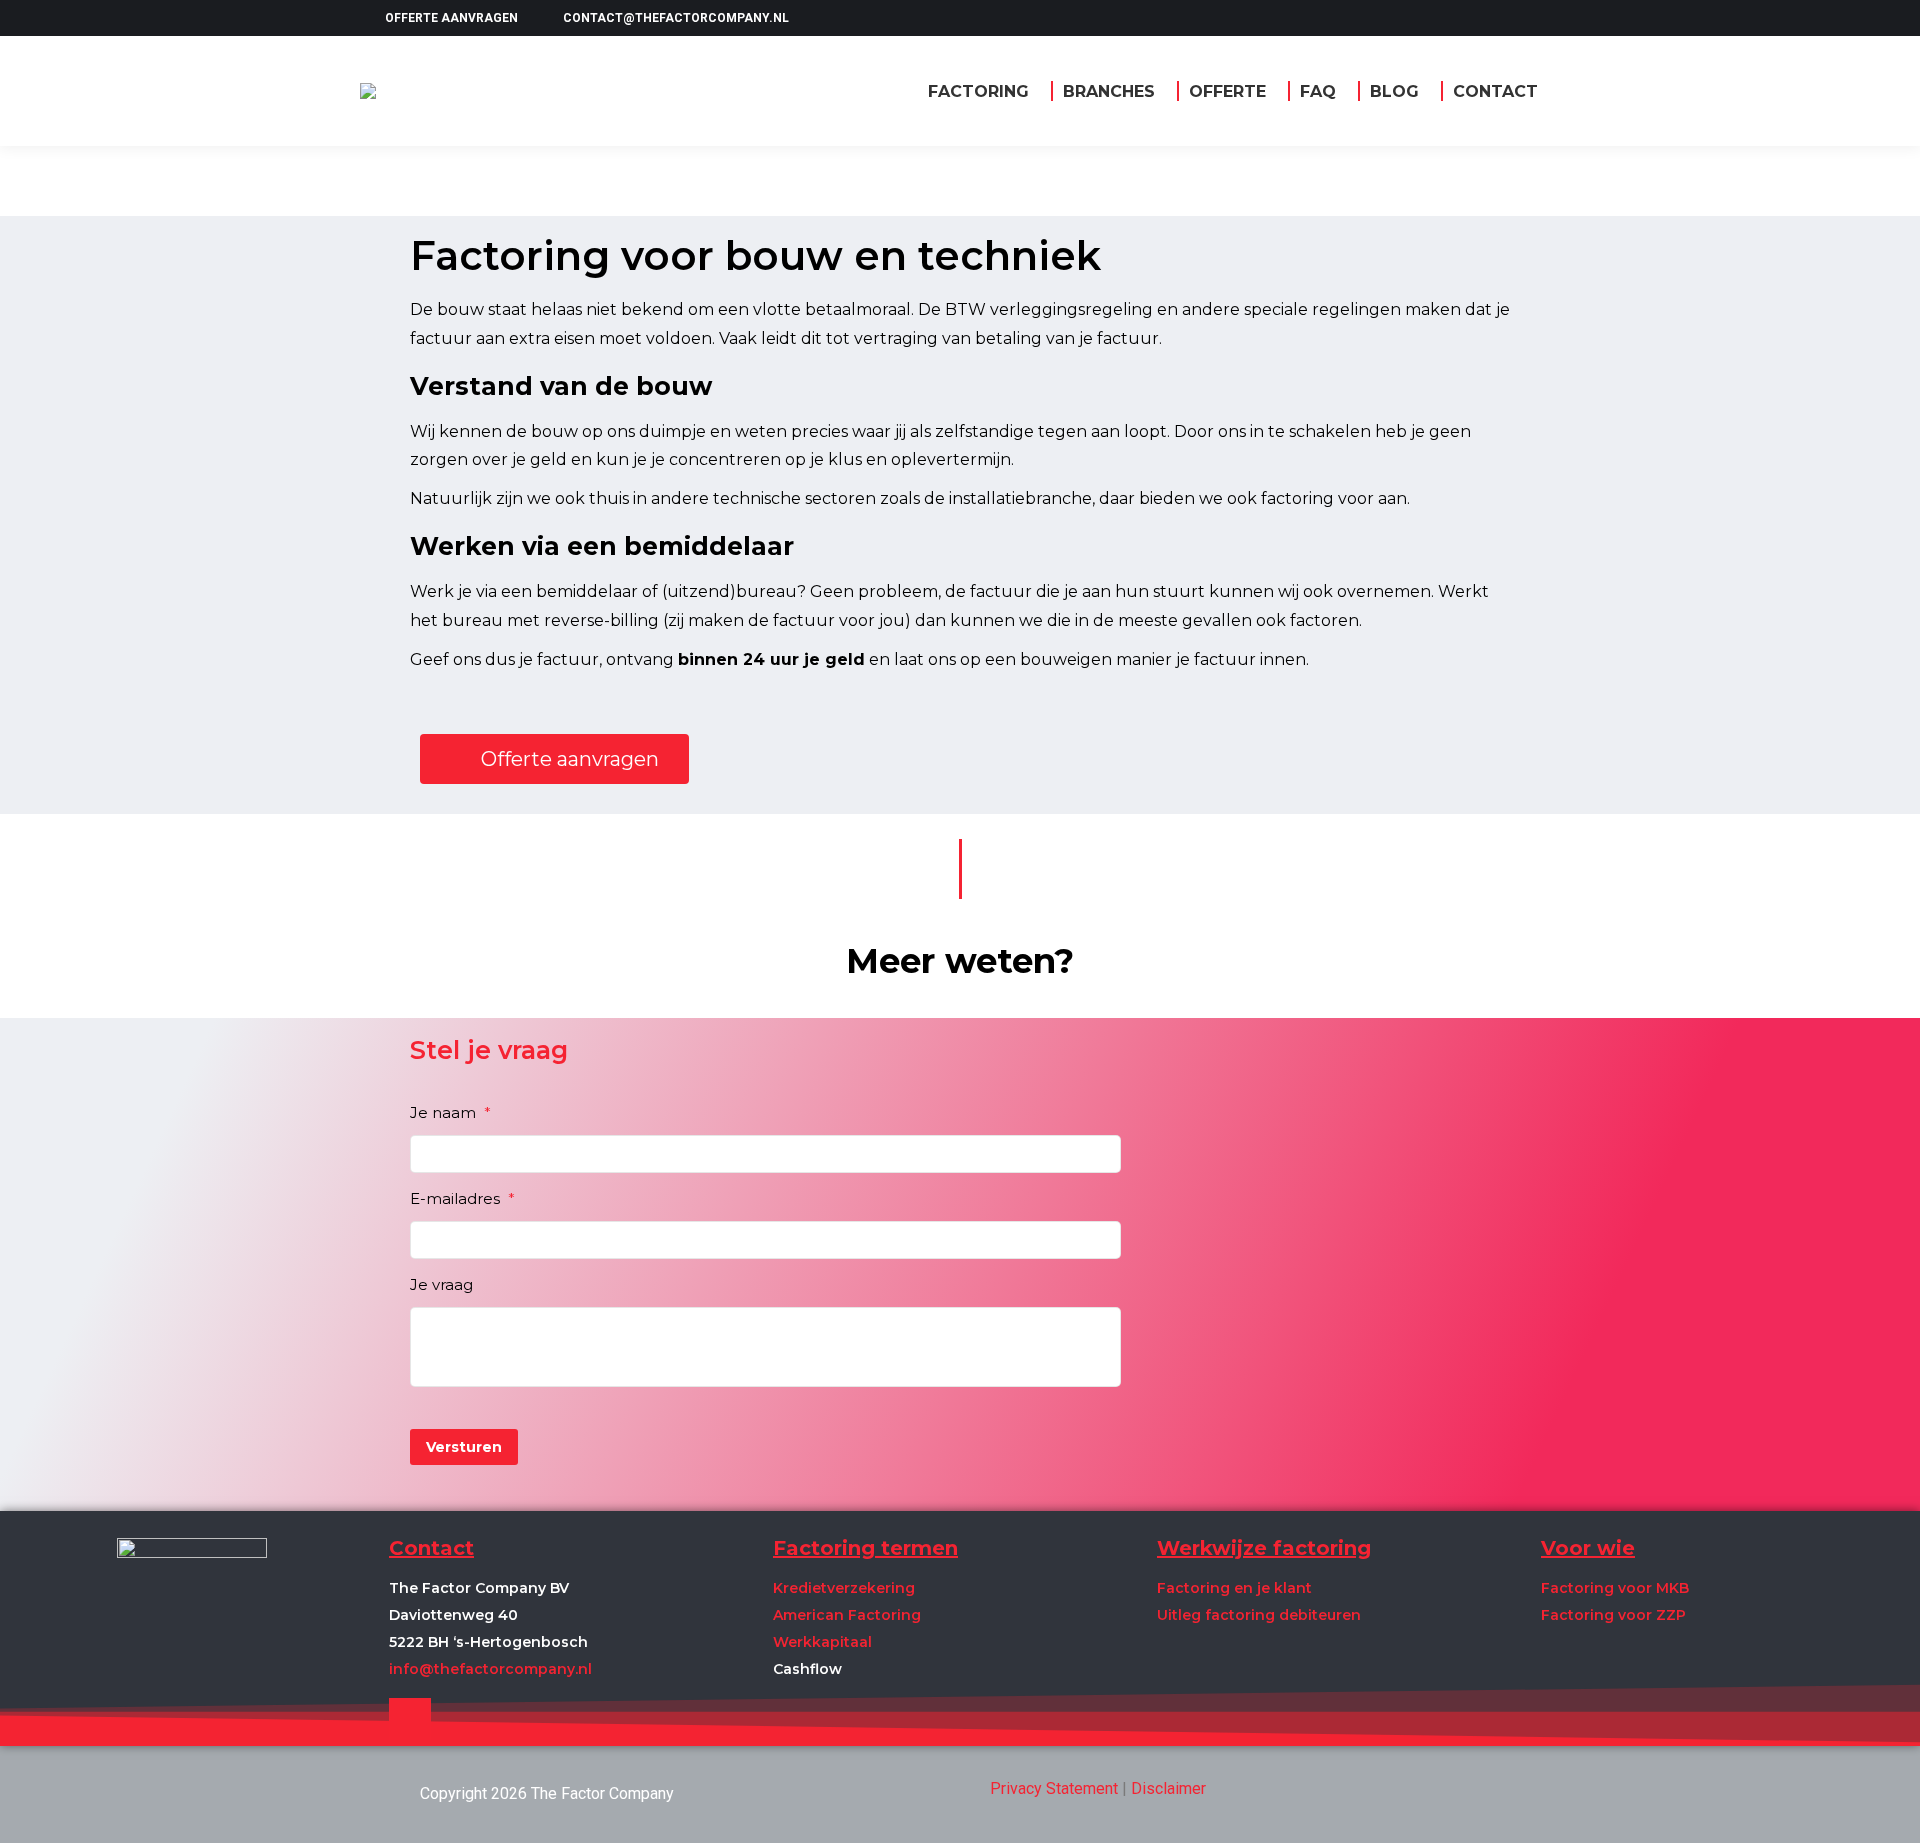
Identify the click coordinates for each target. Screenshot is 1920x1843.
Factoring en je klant (1234, 1588)
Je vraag (441, 1284)
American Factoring (847, 1615)
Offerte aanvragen (451, 18)
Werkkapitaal (822, 1642)
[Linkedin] (410, 1719)
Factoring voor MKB (1615, 1588)
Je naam (450, 1112)
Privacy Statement (1054, 1788)
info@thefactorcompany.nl (490, 1669)
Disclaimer (1168, 1788)
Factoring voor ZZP (1613, 1615)
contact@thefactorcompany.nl (676, 18)
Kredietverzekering (844, 1588)
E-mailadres (462, 1198)
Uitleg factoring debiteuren (1259, 1615)
